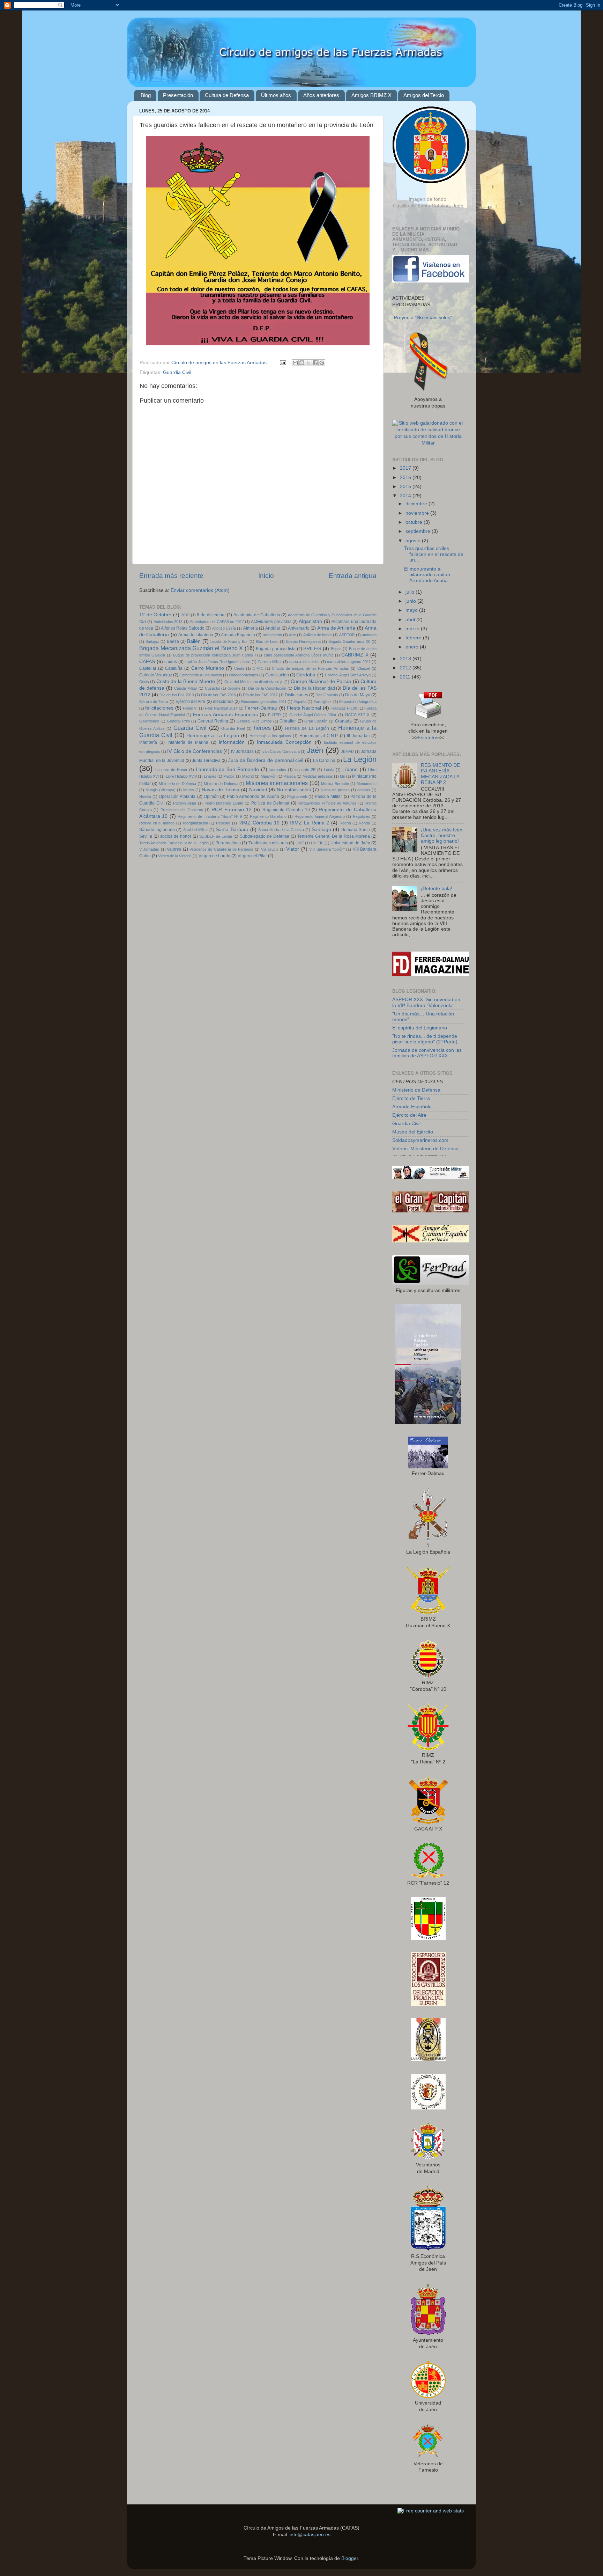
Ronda (364, 823)
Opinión (211, 797)
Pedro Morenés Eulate (224, 803)
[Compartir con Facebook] (315, 363)
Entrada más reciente (171, 576)
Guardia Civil (177, 372)
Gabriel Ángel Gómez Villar (313, 715)
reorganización (195, 823)
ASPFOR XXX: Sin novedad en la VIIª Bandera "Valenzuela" (426, 1002)
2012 (406, 668)
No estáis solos (294, 790)
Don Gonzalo (327, 695)
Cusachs (213, 688)
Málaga (289, 776)
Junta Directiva (206, 761)
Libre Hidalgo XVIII (181, 776)
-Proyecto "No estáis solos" (422, 318)
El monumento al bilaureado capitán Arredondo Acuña (427, 575)
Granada (343, 721)
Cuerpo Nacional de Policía (321, 681)
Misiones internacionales (277, 783)
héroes (262, 728)
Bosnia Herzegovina (303, 641)
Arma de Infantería (196, 635)
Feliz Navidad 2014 (221, 708)
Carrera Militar (270, 662)
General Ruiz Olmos (254, 721)
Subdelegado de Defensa (265, 836)
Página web (297, 797)
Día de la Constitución (267, 688)
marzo (413, 629)
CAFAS (147, 662)
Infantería (148, 742)
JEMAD (347, 751)
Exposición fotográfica (358, 702)
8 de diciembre (211, 615)
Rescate (223, 823)
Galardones (149, 721)
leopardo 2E (305, 770)
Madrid (248, 776)
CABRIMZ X (355, 655)
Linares (210, 776)
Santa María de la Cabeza (281, 830)
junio (411, 601)
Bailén (194, 641)
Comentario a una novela (200, 675)
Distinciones (296, 695)
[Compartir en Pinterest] (322, 363)
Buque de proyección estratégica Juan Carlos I (214, 655)
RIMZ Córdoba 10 (259, 823)
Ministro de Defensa (221, 784)
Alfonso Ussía (224, 628)
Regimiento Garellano (268, 816)
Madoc (229, 776)
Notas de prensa (335, 790)
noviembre (418, 513)
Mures (189, 790)
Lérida (329, 770)
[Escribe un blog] (302, 363)
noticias (364, 790)
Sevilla (146, 836)
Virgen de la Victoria (175, 856)
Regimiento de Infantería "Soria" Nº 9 (210, 816)
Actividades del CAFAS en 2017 (217, 622)
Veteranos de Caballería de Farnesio (221, 849)
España (300, 702)
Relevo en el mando (157, 823)
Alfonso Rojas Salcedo (183, 628)
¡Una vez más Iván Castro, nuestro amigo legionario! (442, 835)
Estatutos (428, 738)
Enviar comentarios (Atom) (200, 590)
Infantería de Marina (188, 742)
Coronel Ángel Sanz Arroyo (348, 675)
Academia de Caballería (257, 615)
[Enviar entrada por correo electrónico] (282, 363)
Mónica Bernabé (335, 784)
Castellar (148, 668)
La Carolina (324, 761)
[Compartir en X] (308, 363)
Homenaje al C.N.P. (319, 736)
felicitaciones (159, 708)
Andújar (273, 628)
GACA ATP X (357, 715)
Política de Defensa (270, 803)
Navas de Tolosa (221, 790)
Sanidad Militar (196, 830)
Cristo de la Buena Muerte (186, 681)
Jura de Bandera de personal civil (266, 760)
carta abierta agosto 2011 (349, 662)
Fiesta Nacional (304, 708)
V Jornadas (149, 849)
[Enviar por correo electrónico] (295, 363)
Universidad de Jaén (350, 843)
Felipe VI (190, 708)
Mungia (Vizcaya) (161, 790)
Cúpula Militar (186, 688)
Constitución (277, 675)
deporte (234, 688)
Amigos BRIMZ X (371, 95)
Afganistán (310, 621)
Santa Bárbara (232, 830)
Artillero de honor (318, 635)
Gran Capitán (316, 721)
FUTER (274, 715)
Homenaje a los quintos (270, 736)
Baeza (173, 641)
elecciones (223, 702)
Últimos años (276, 95)
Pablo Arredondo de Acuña (253, 797)
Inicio (266, 576)
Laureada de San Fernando (228, 769)
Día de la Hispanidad (314, 688)
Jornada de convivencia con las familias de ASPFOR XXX (427, 1053)
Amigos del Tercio (424, 95)
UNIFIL (317, 843)
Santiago (321, 830)
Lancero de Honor (171, 770)
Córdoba (306, 675)
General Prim (178, 721)
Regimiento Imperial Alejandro (320, 816)
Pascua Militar (328, 797)
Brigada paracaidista (276, 649)
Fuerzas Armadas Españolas (225, 715)
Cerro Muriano (208, 668)
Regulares (362, 816)
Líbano (350, 769)
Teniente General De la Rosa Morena (334, 836)
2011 (406, 677)
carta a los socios (305, 662)
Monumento (367, 784)
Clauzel (364, 668)
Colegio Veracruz (156, 675)
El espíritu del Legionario (420, 1028)
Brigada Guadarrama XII (349, 641)
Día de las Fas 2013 (177, 695)
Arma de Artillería (336, 628)
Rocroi (345, 823)
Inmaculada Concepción (284, 742)
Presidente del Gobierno (182, 810)
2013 (406, 659)
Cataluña (174, 668)
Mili (343, 776)
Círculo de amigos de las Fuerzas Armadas (310, 668)
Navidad (258, 790)
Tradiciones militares (268, 843)
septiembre (419, 531)
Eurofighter (323, 702)
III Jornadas (358, 736)
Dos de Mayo (358, 695)
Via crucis (270, 849)
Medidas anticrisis (318, 776)
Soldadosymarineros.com (420, 1140)
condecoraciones (244, 675)
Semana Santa (356, 830)
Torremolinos (228, 843)
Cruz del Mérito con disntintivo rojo (254, 682)
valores (174, 849)
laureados (278, 770)
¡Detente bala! (437, 889)
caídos (171, 662)
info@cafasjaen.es (310, 2535)
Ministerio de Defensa (177, 784)
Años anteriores (321, 95)
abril (411, 620)
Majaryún (269, 776)
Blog (146, 95)
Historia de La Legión (307, 728)
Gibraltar (288, 721)
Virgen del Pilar (252, 856)
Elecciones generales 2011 (263, 702)
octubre (415, 522)
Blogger (350, 2558)
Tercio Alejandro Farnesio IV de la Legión (174, 843)
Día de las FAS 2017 (260, 695)
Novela (145, 797)
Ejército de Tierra (154, 702)
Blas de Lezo (267, 641)
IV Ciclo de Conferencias (195, 751)
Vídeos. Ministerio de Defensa (425, 1149)
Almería (251, 628)
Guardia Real (233, 728)
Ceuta (239, 668)
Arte (292, 635)
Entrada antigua (353, 576)
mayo (412, 610)
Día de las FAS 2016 (218, 695)
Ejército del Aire (190, 702)
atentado (369, 635)
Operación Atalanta (177, 797)
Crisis (144, 682)
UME (300, 843)
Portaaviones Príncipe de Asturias (327, 803)
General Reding (213, 721)
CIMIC (258, 668)
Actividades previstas (271, 622)
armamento (272, 635)
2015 (406, 487)
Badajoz (152, 641)
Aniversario (299, 628)
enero (413, 647)
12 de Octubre (155, 615)
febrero (414, 638)
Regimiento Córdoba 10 (286, 810)
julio (411, 592)
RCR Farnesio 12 (232, 810)
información (232, 742)
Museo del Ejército (413, 1132)
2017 (406, 468)
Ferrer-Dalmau (261, 708)
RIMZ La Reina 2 (309, 823)
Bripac (336, 649)
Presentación (178, 95)
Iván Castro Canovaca (281, 751)
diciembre (417, 504)
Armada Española (238, 635)
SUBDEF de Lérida (216, 836)
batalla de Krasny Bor (229, 641)
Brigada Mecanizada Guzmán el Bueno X (191, 648)
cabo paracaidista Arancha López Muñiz (299, 655)
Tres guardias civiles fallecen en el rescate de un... (434, 554)
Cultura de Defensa (227, 95)
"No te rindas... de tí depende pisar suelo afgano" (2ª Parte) (425, 1039)
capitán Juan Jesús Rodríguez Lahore (217, 662)
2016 (185, 615)
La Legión (360, 759)
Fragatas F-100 (344, 708)
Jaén (315, 750)
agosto (414, 541)
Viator (293, 849)
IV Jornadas (242, 751)
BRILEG (312, 649)
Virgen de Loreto (214, 856)
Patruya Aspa (185, 803)
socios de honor (176, 836)
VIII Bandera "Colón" (327, 849)
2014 (406, 496)
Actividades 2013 (168, 622)
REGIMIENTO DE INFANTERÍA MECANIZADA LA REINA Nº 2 (440, 774)
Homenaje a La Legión (213, 736)
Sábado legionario (157, 830)
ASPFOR (347, 635)
